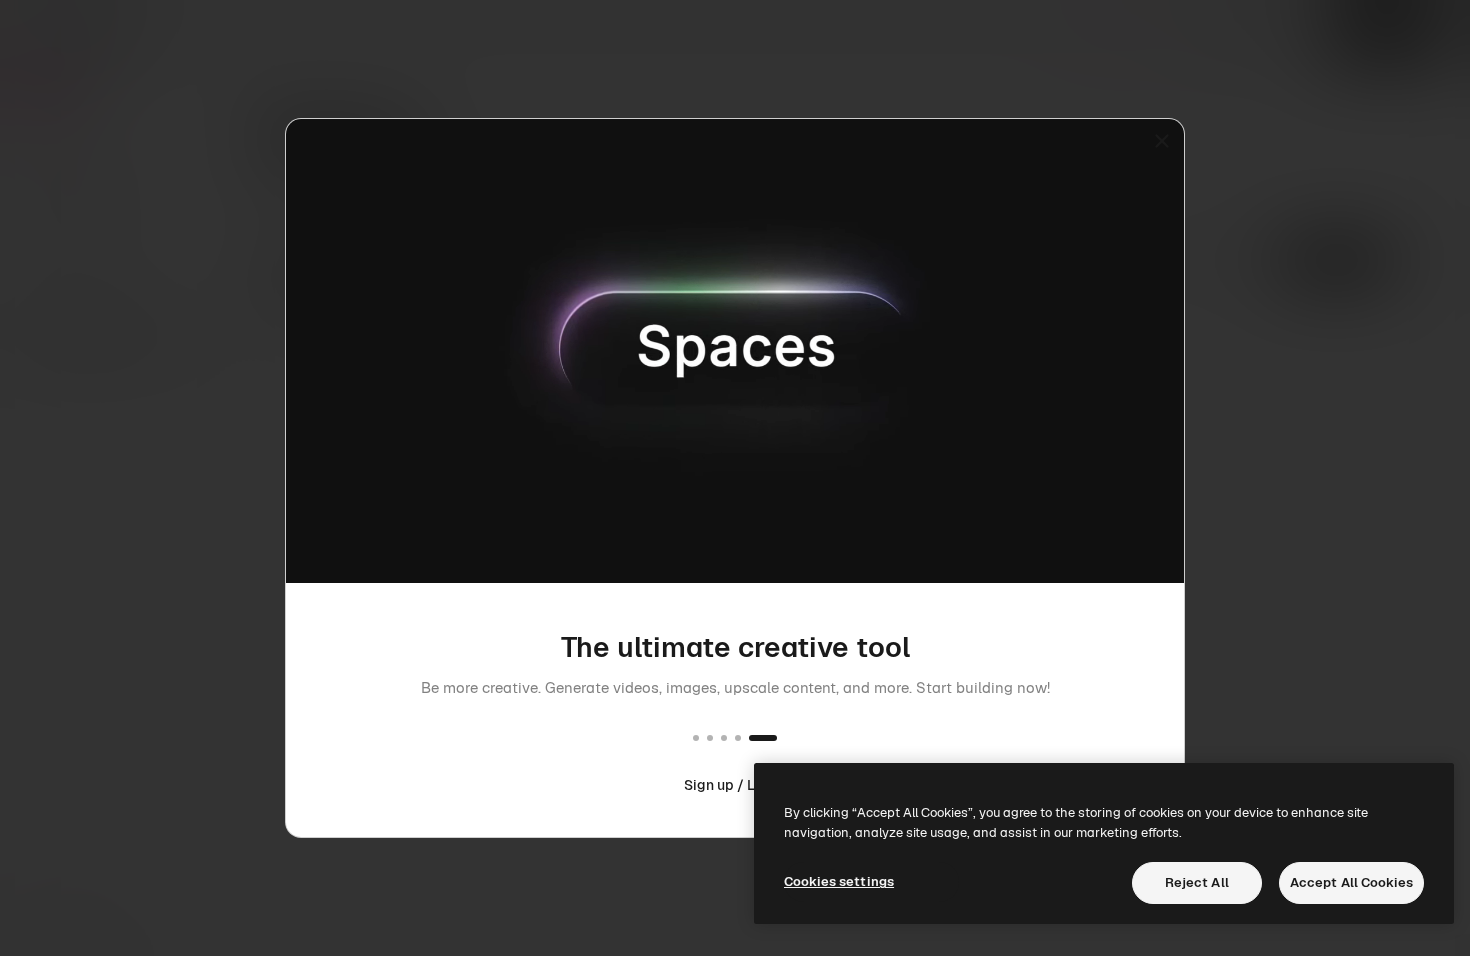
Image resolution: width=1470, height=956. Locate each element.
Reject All (1197, 882)
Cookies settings (839, 881)
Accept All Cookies (1351, 882)
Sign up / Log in (735, 785)
